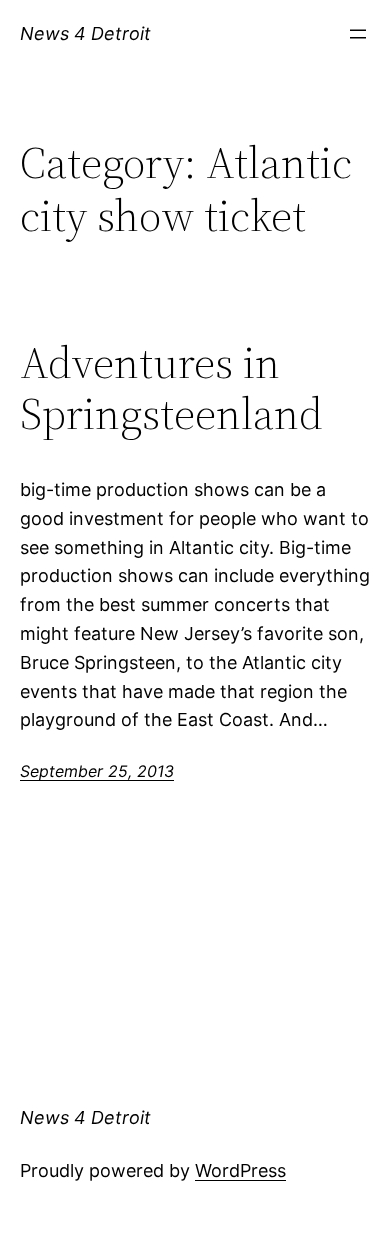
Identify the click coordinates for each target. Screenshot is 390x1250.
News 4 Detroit (85, 33)
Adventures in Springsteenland (171, 388)
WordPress (240, 1170)
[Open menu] (358, 34)
